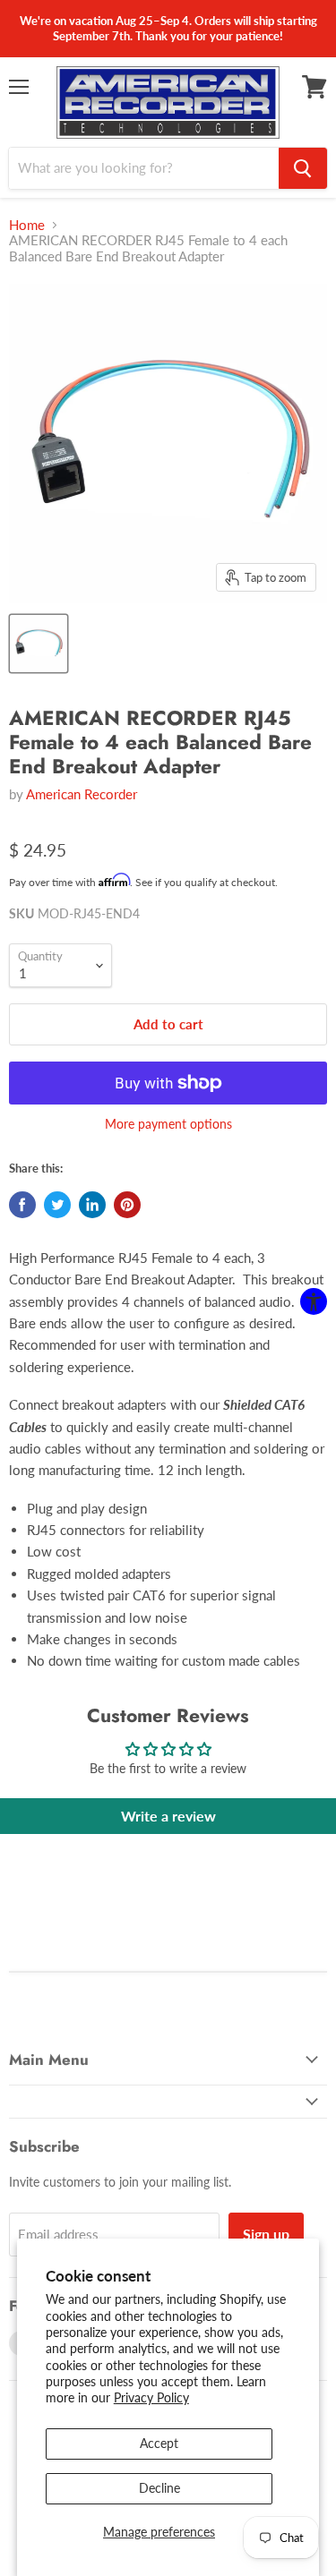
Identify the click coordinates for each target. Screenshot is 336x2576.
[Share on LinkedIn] (92, 1205)
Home (27, 225)
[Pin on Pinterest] (127, 1205)
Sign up (266, 2234)
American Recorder (82, 794)
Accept (159, 2443)
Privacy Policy (151, 2397)
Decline (159, 2488)
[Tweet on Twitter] (57, 1205)
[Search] (303, 168)
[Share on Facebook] (22, 1205)
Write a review (168, 1816)
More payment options (168, 1124)
